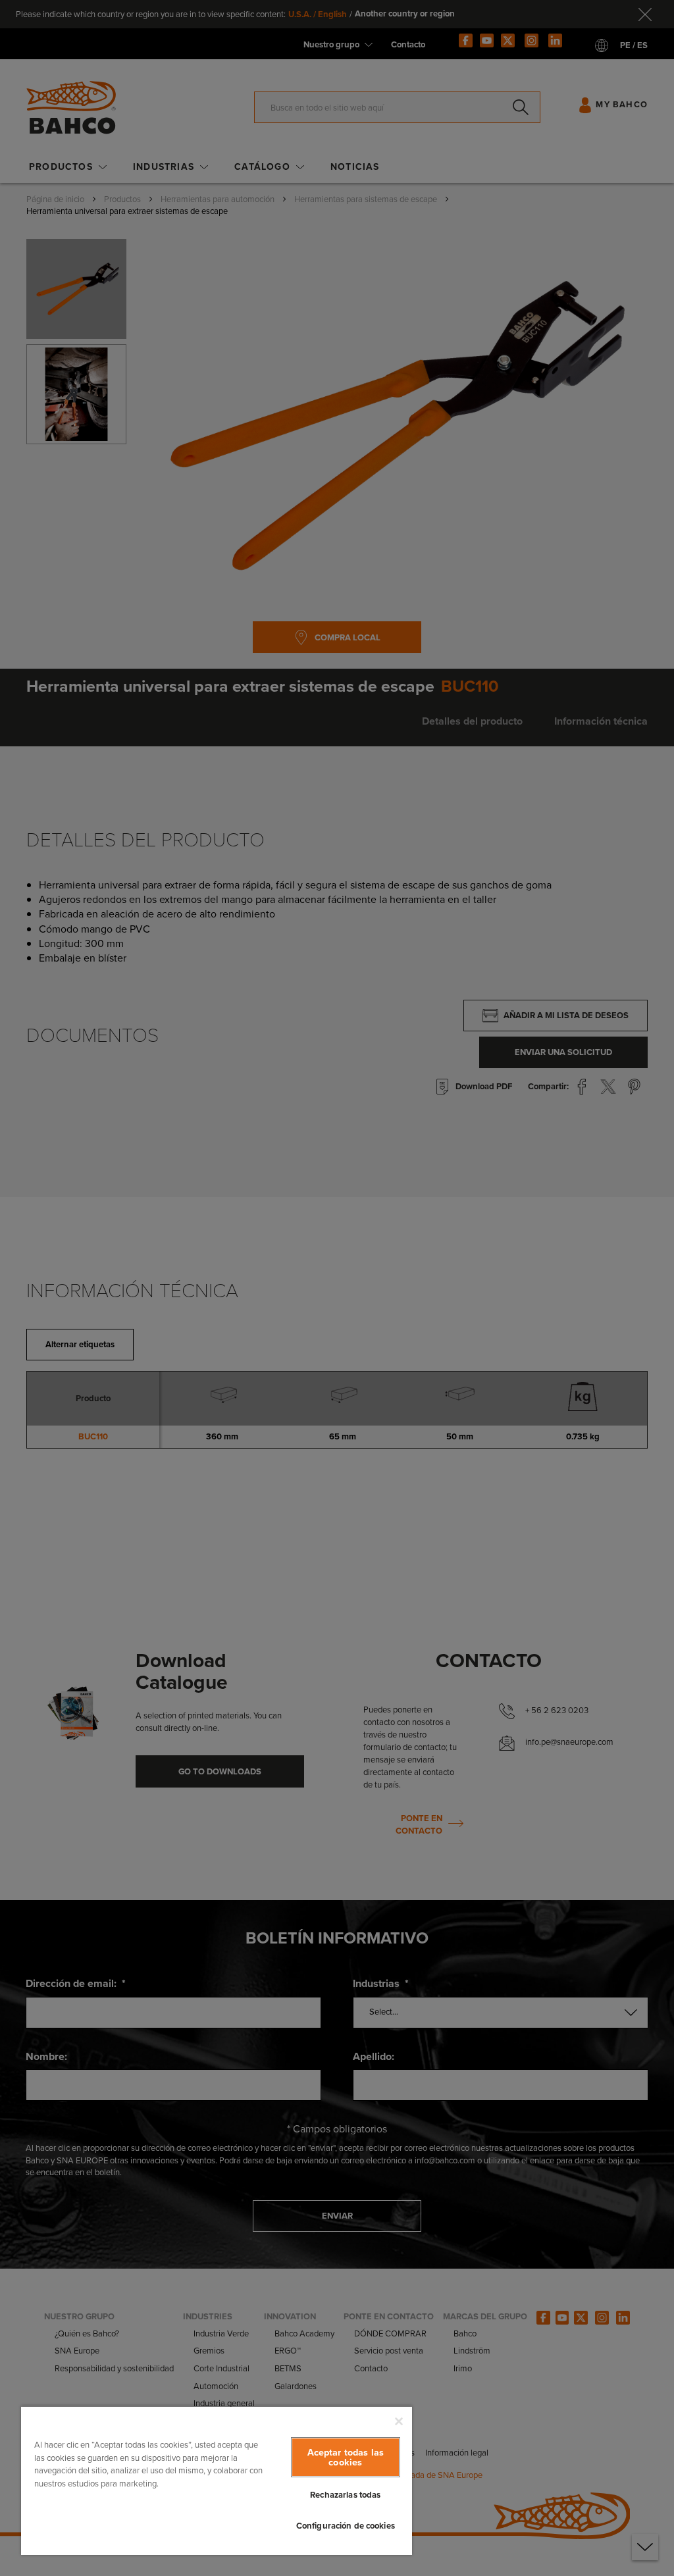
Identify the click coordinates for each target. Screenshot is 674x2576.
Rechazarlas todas (345, 2495)
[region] (217, 2480)
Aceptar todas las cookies (346, 2457)
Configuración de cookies (346, 2526)
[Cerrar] (399, 2421)
